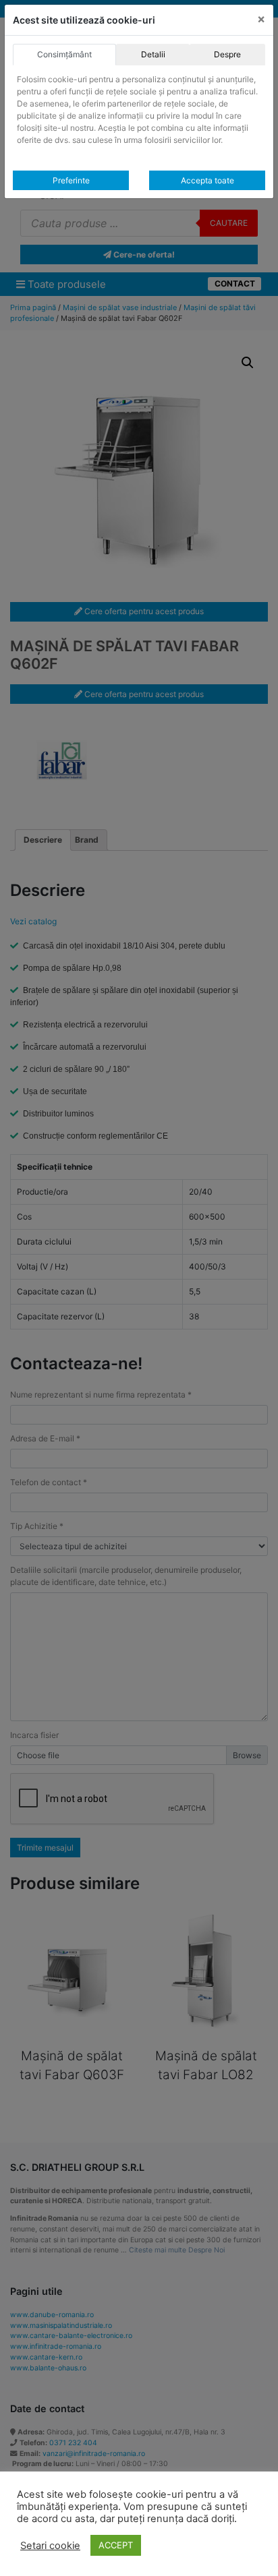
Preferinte (71, 180)
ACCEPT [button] (116, 2545)
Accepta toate (207, 180)
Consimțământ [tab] (64, 54)
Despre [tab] (227, 54)
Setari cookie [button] (50, 2546)
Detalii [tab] (153, 54)
